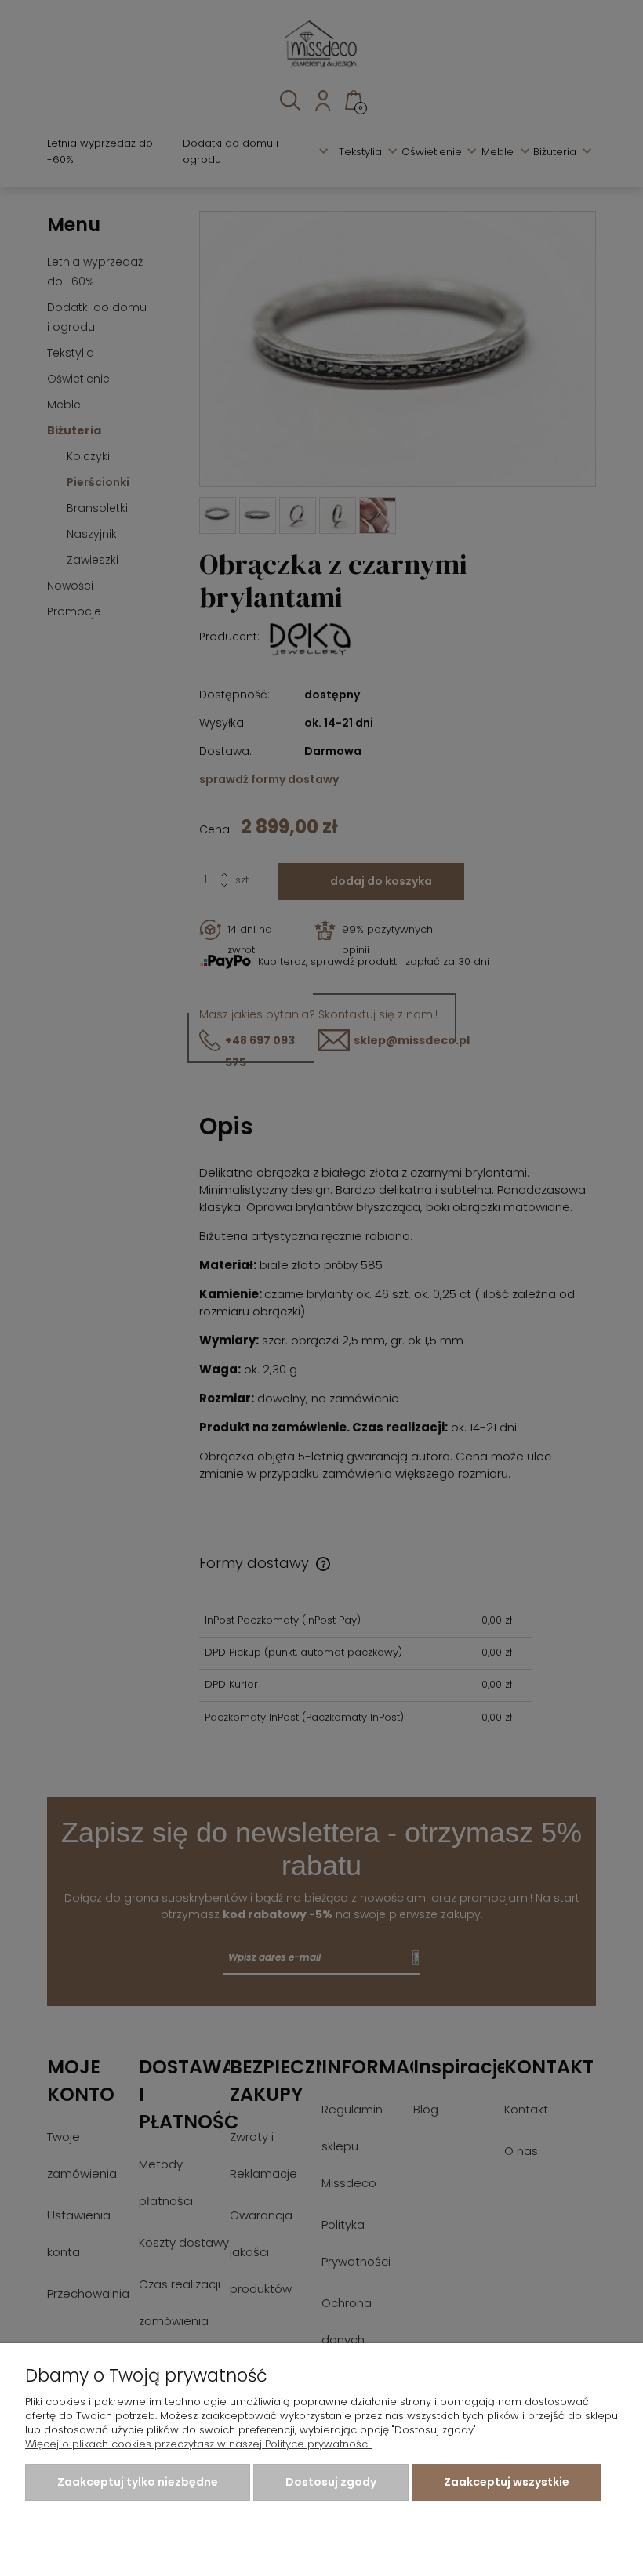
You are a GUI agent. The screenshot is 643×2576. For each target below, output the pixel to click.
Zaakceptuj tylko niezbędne (138, 2482)
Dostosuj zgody (331, 2482)
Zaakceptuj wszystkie (507, 2482)
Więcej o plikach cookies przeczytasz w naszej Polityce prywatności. (198, 2444)
